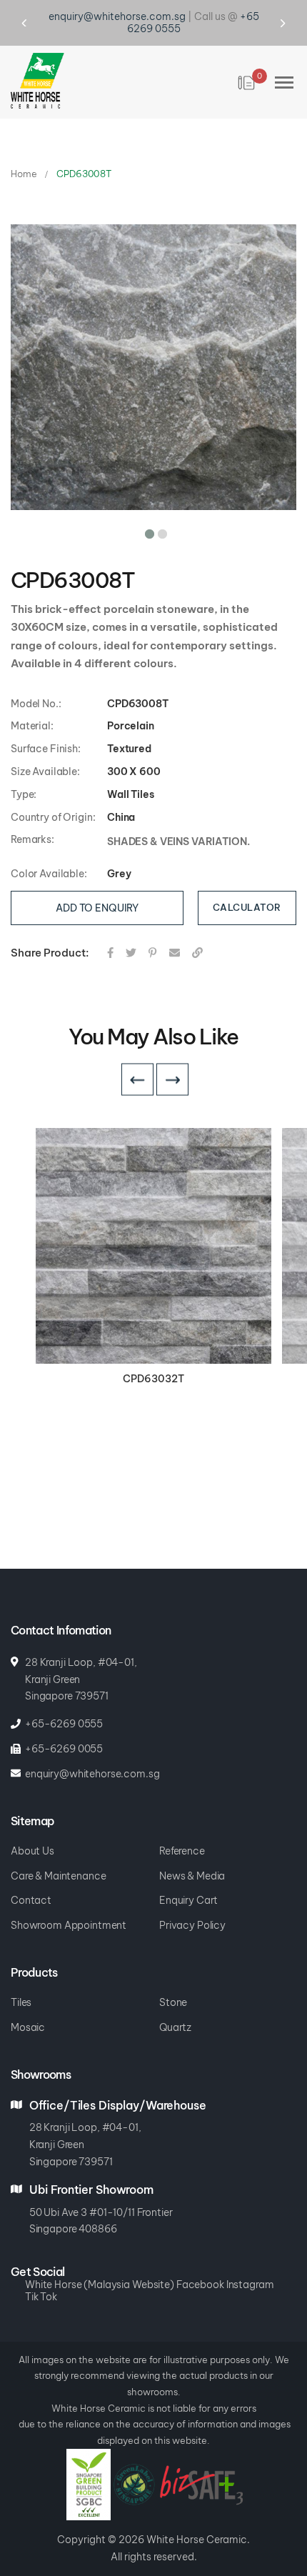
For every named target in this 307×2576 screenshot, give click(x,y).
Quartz (175, 2028)
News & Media (192, 1876)
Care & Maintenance (58, 1876)
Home (24, 174)
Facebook (200, 2285)
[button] (147, 531)
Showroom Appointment (69, 1926)
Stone (173, 2003)
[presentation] (37, 23)
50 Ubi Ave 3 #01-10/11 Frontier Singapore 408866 (101, 2221)
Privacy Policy (192, 1926)
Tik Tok (41, 2297)
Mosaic (28, 2028)
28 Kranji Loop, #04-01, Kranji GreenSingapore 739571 (85, 2145)
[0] (247, 83)
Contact (31, 1901)
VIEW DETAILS (154, 1247)
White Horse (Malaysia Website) (100, 2285)
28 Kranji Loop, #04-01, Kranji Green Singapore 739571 (81, 1679)
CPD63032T (153, 1379)
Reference (182, 1851)
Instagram (250, 2285)
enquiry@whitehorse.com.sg (117, 16)
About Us (32, 1851)
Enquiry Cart (188, 1901)
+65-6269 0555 (64, 1724)
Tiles (21, 2003)
